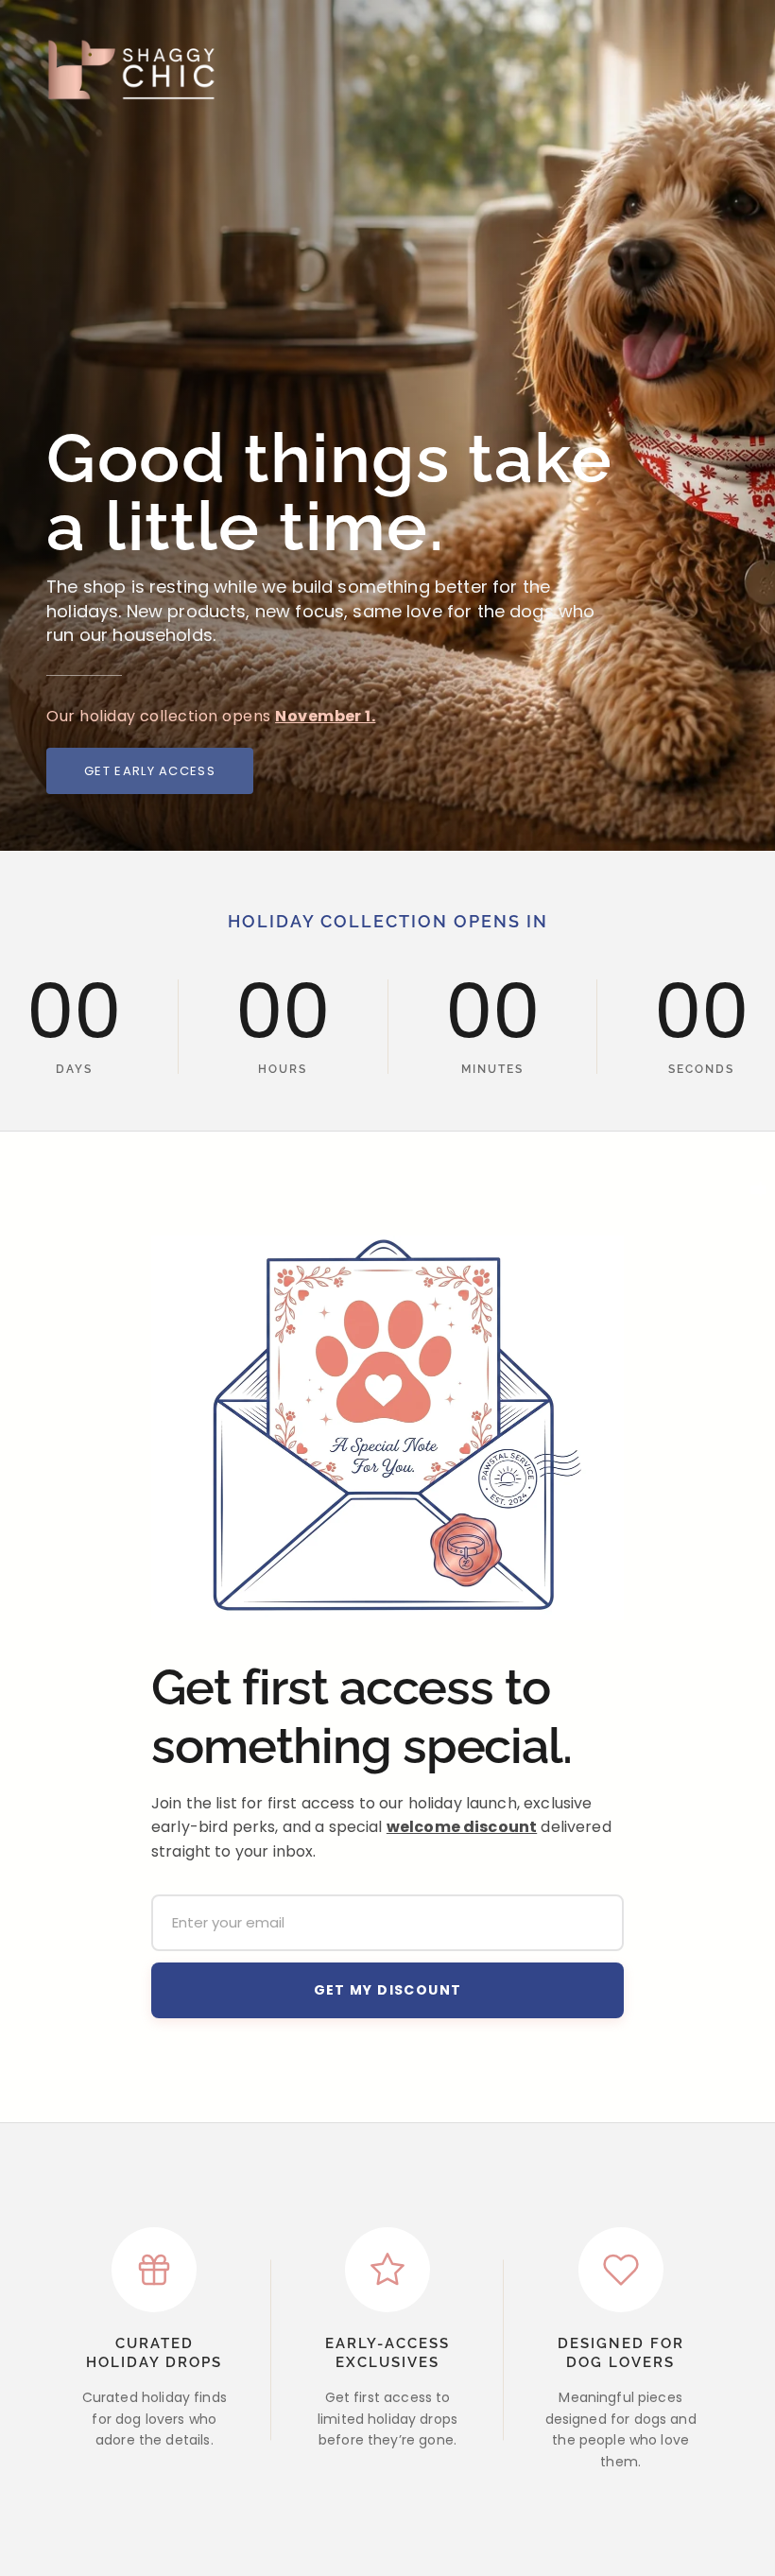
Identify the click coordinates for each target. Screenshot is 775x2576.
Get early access (150, 771)
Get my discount (388, 1990)
